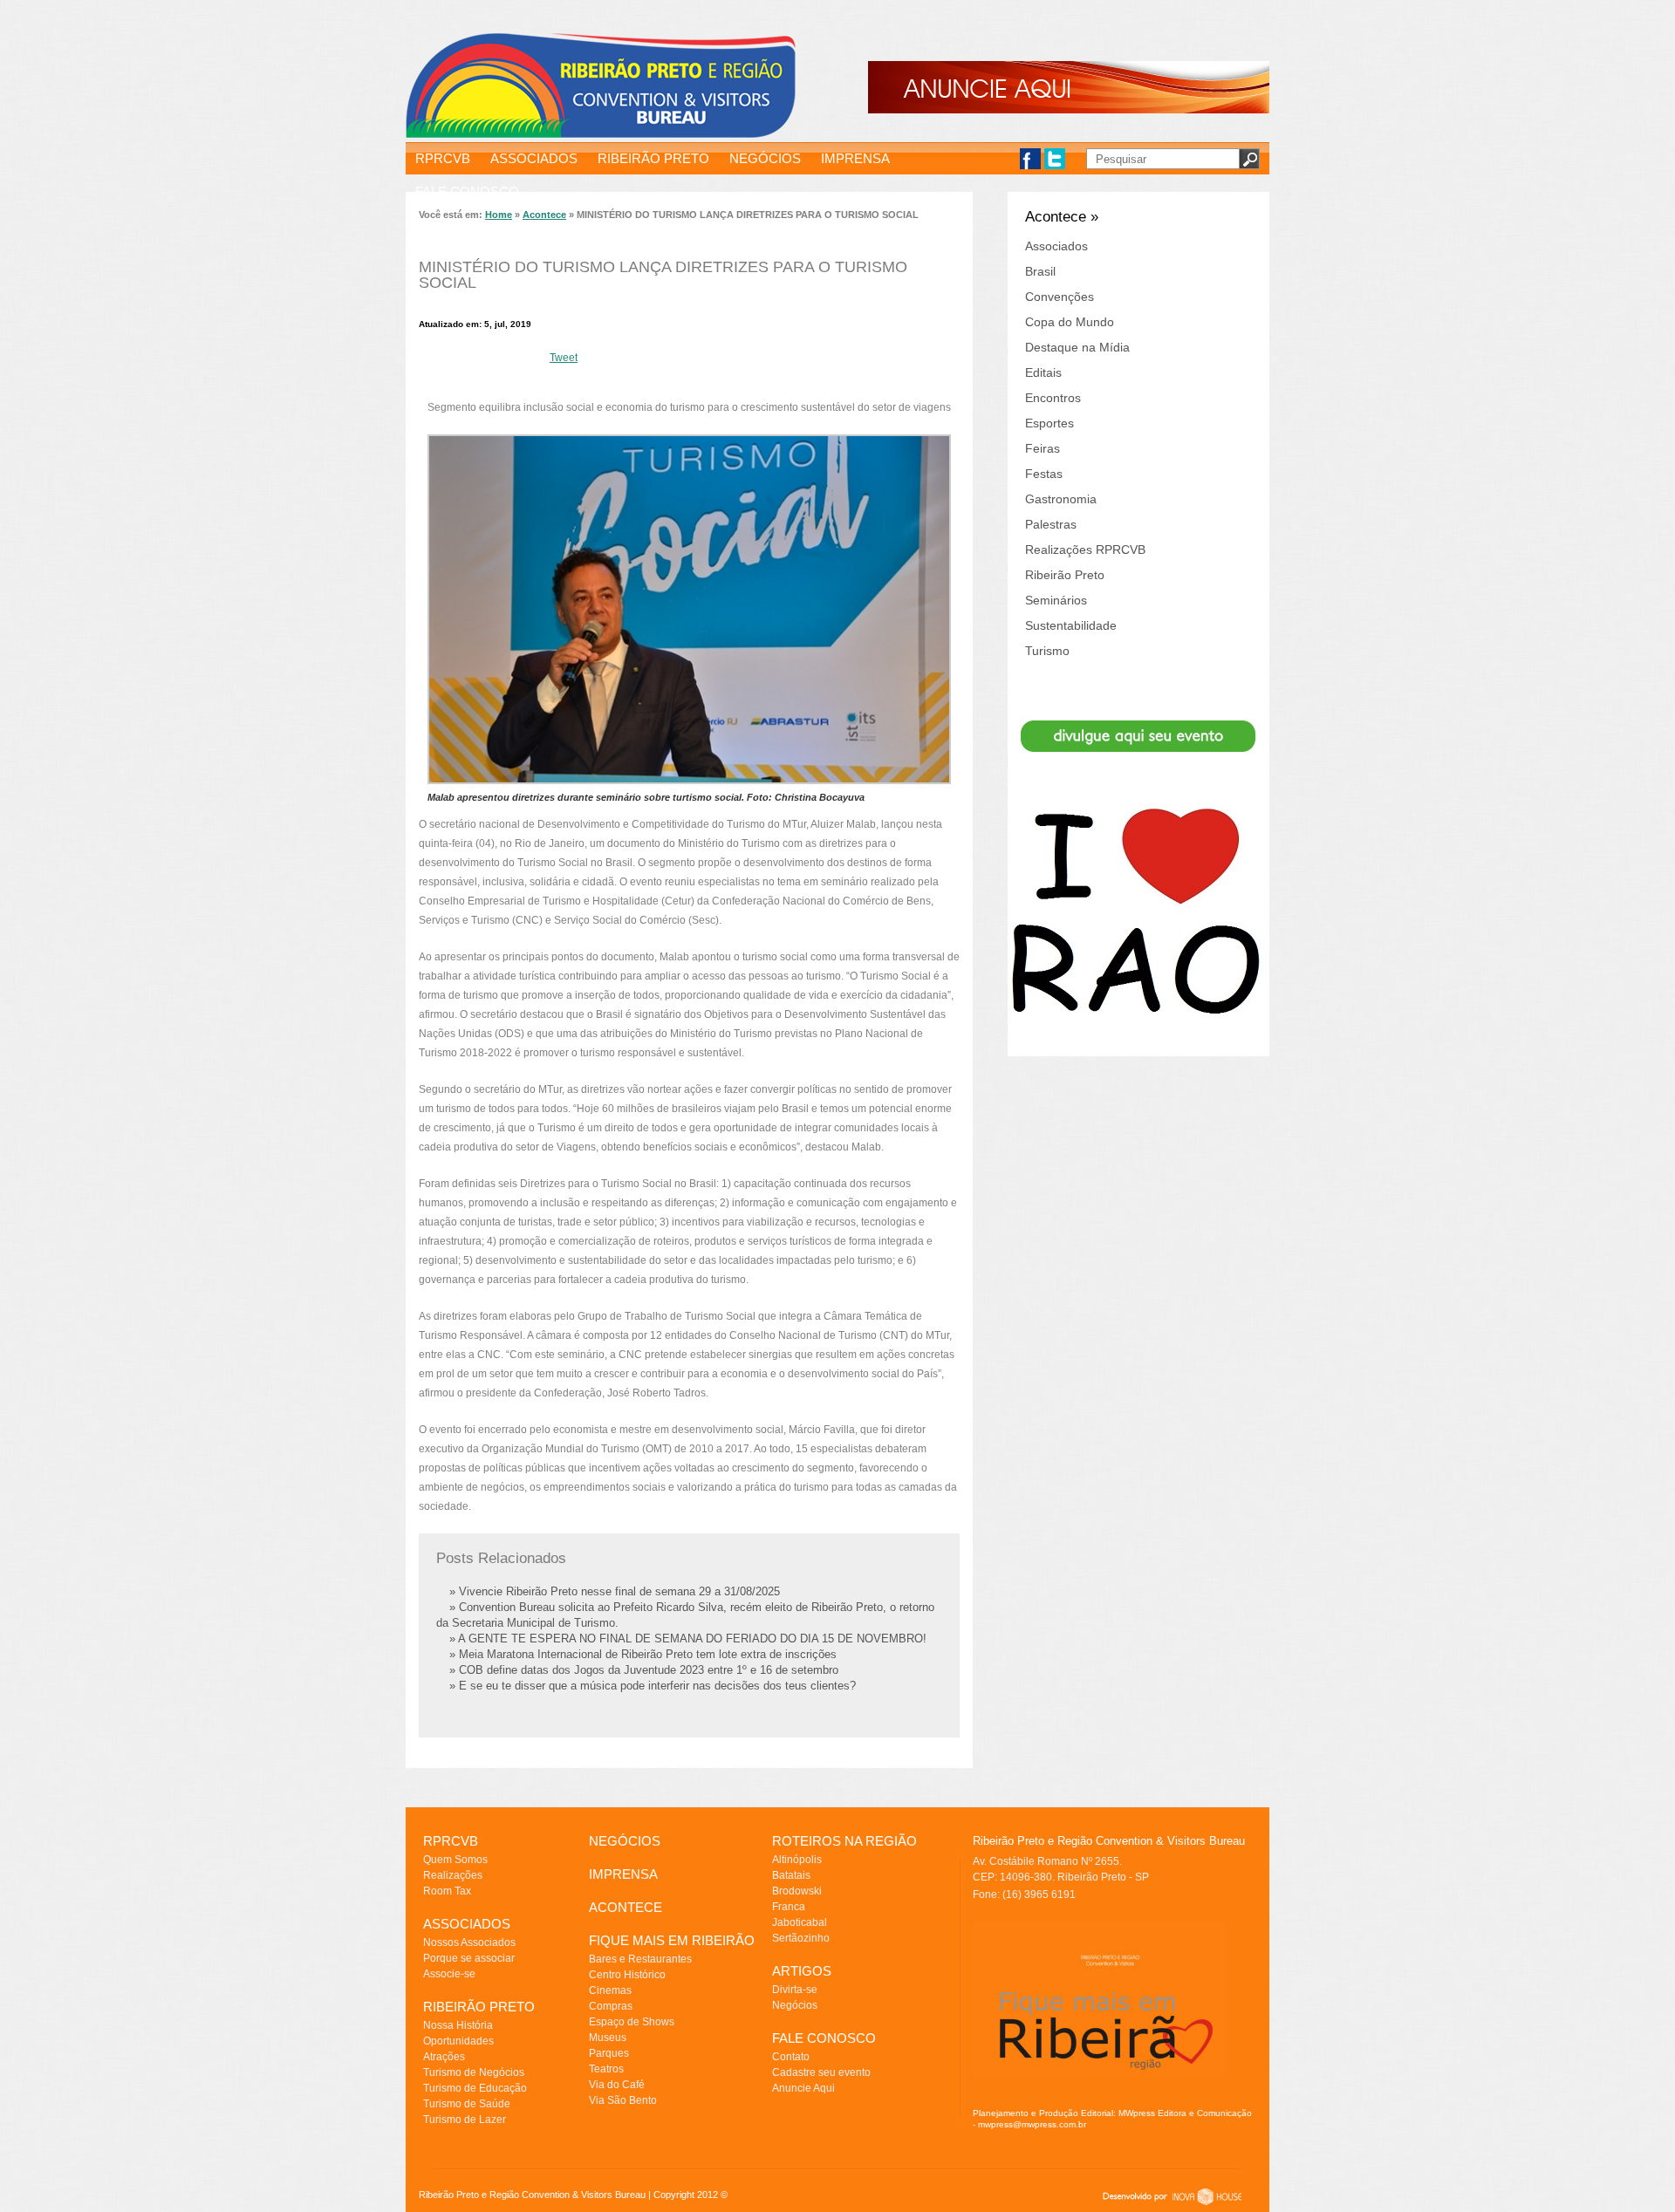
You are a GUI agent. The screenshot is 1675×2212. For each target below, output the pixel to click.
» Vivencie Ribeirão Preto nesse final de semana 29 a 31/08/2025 (615, 1591)
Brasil (1040, 271)
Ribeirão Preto (1065, 575)
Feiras (1043, 448)
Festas (1044, 474)
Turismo (1047, 651)
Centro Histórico (627, 1975)
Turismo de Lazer (465, 2120)
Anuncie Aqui (803, 2088)
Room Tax (447, 1891)
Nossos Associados (469, 1942)
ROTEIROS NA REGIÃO (844, 1841)
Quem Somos (455, 1860)
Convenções (1060, 297)
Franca (789, 1907)
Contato (791, 2057)
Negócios (795, 2005)
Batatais (791, 1875)
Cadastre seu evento (821, 2072)
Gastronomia (1061, 499)
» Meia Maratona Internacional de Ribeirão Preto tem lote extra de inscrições (643, 1654)
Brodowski (797, 1891)
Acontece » (1062, 217)
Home (499, 215)
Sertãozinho (801, 1938)
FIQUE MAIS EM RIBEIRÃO (672, 1940)
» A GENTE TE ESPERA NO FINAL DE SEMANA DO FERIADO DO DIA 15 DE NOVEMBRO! (688, 1639)
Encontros (1053, 398)
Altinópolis (797, 1860)
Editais (1043, 372)
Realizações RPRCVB (1085, 550)
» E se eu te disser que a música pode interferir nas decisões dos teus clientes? (653, 1686)
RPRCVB (443, 158)
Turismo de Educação (475, 2088)
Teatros (606, 2069)
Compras (611, 2006)
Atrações (444, 2057)
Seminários (1056, 600)
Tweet (564, 358)
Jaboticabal (800, 1922)
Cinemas (610, 1990)
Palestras (1051, 524)
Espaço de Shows (632, 2022)
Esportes (1049, 423)
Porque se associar (469, 1958)
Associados (1056, 246)
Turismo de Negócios (474, 2072)
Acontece (544, 215)
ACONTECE (626, 1907)
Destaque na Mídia (1077, 347)
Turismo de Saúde (467, 2104)
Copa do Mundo (1070, 322)
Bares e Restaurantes (640, 1959)
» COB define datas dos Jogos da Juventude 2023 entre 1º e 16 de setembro (644, 1670)
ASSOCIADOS (534, 158)
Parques (609, 2053)
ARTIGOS (802, 1971)
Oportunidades (458, 2041)
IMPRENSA (855, 158)
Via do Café (617, 2085)
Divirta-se (795, 1990)
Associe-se (449, 1974)
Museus (608, 2038)
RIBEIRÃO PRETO (653, 158)
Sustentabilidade (1071, 625)
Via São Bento (623, 2100)
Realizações (453, 1875)
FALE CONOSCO (467, 191)
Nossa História (458, 2025)
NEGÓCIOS (765, 158)
